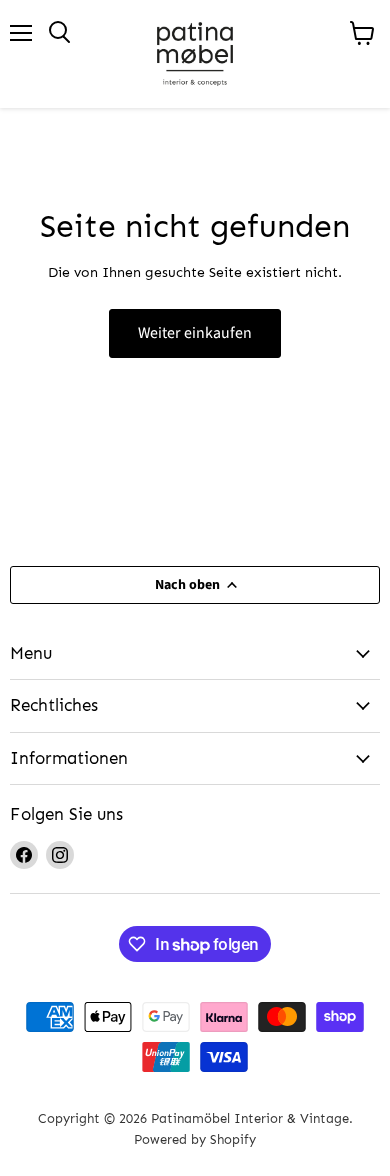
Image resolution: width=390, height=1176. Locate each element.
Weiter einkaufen (195, 333)
